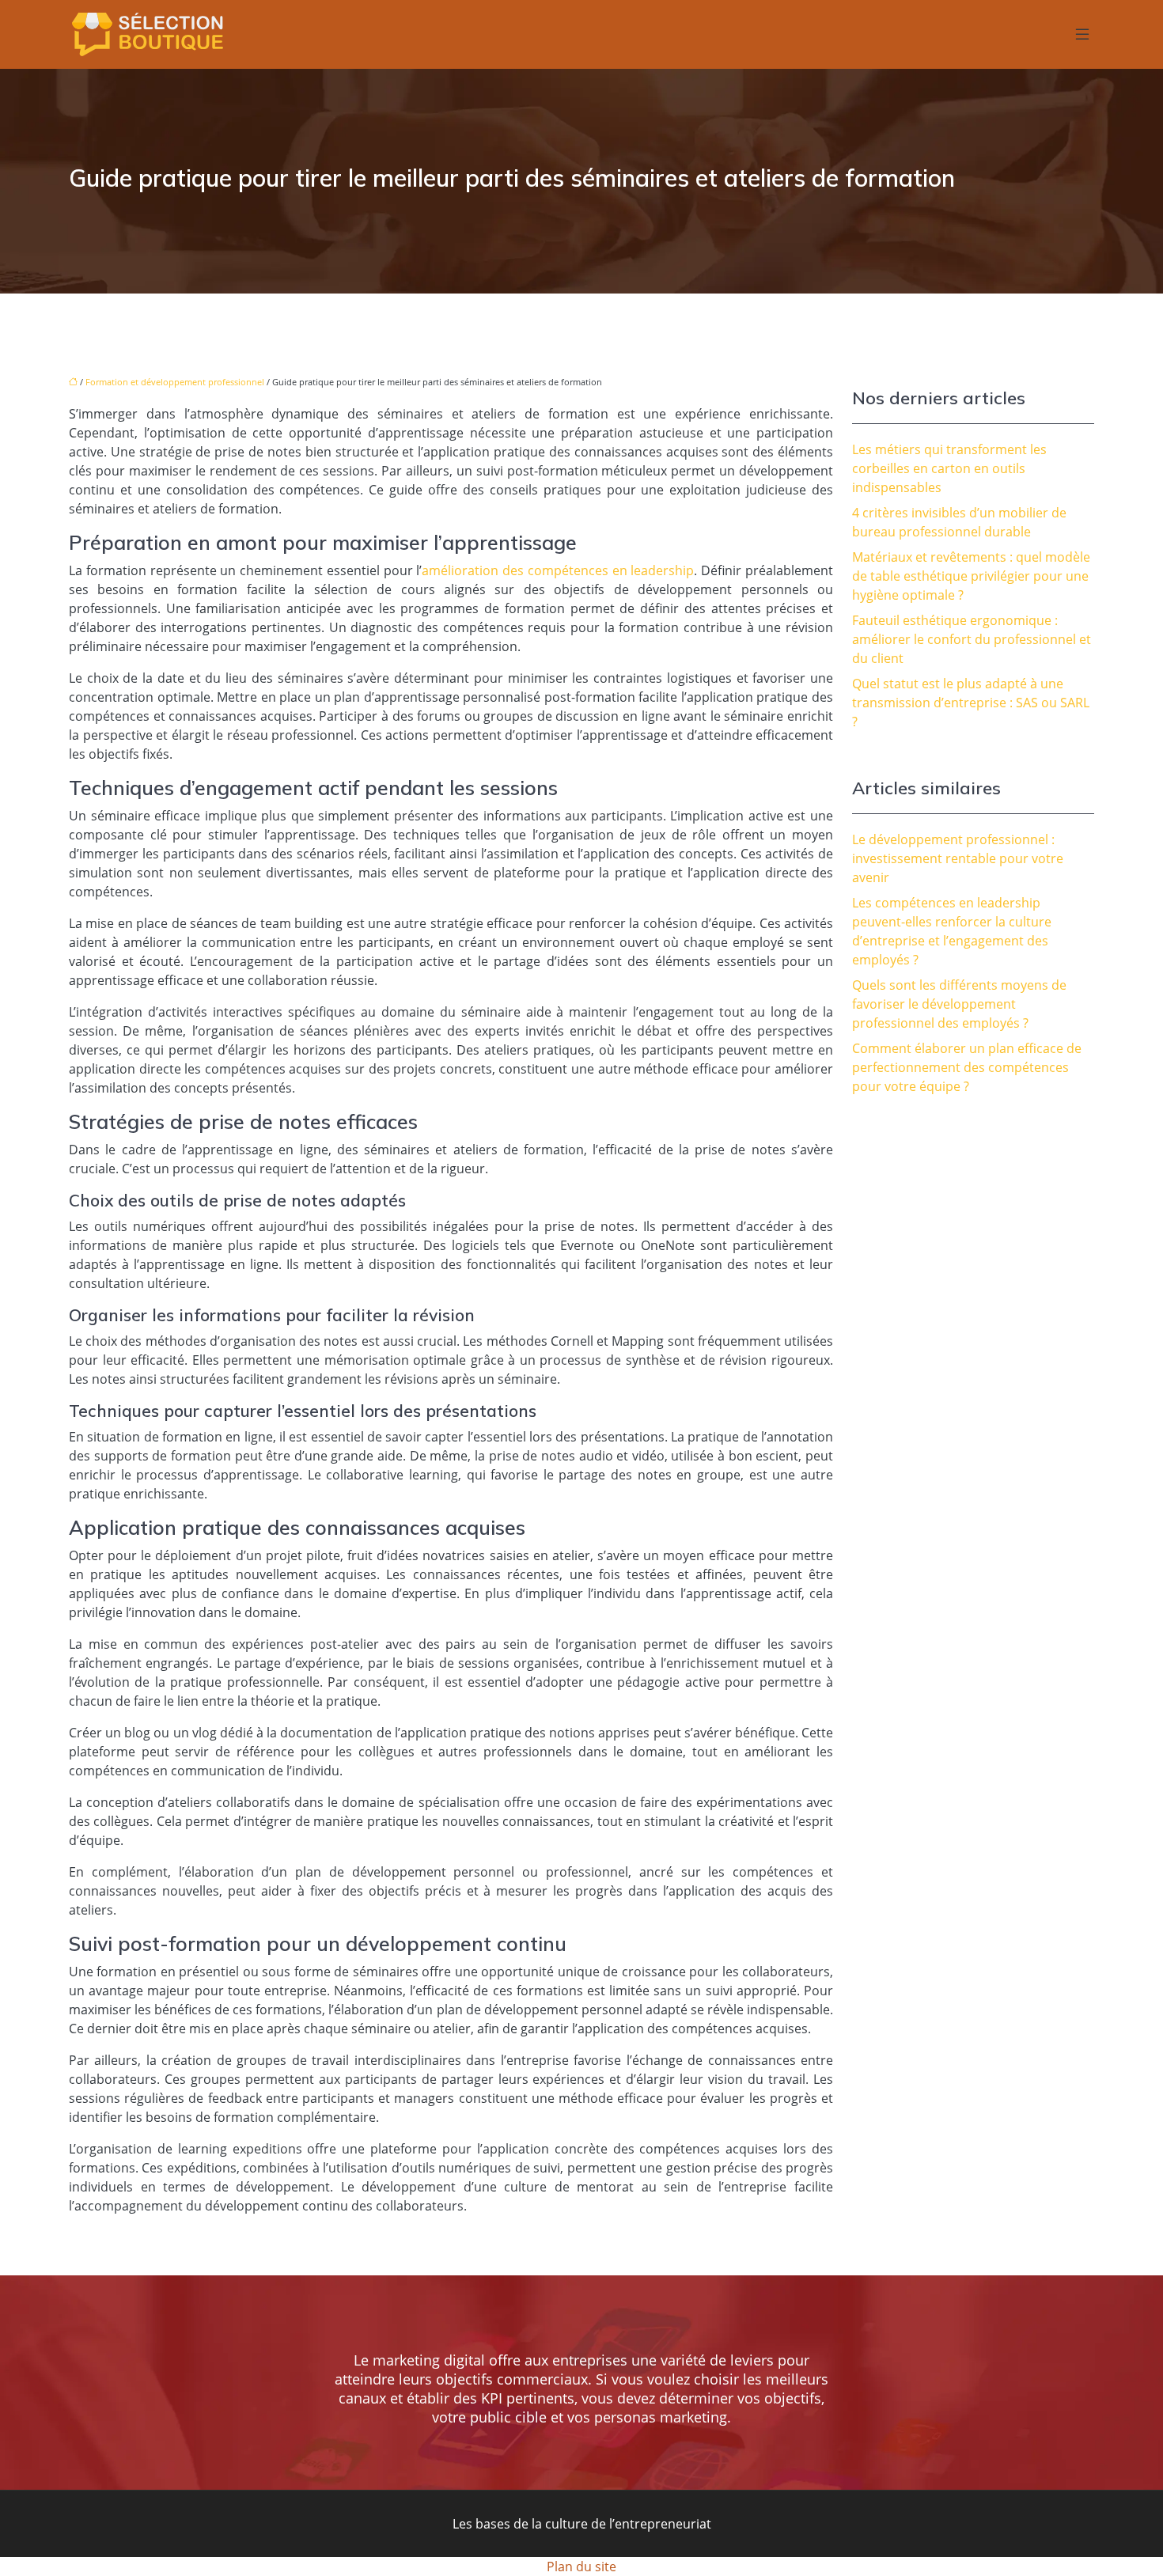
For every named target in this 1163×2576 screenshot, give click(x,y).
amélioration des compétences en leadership (558, 570)
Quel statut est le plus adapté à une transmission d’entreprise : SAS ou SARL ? (971, 703)
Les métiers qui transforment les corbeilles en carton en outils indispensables (949, 468)
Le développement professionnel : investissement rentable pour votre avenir (958, 858)
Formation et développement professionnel (175, 382)
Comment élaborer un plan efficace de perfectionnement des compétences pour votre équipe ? (967, 1067)
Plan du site (581, 2567)
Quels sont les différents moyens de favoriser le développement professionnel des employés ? (959, 1004)
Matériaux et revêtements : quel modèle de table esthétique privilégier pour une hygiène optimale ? (971, 576)
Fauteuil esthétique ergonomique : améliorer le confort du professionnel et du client (972, 639)
